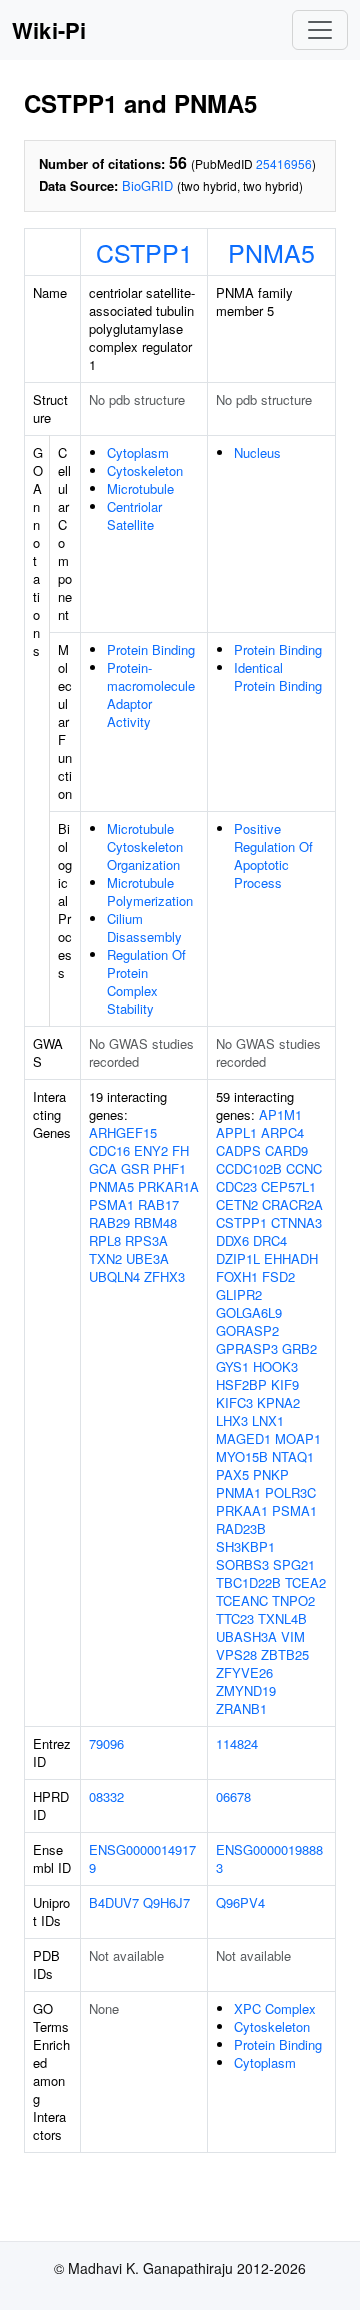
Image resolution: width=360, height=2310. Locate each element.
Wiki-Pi (49, 30)
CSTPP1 (144, 252)
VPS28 (236, 1654)
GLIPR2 (239, 1294)
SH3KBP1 (245, 1546)
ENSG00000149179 (142, 1858)
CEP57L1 (288, 1186)
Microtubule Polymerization (150, 891)
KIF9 (285, 1384)
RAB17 (158, 1204)
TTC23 (235, 1618)
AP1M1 (280, 1114)
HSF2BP (241, 1384)
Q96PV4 (240, 1902)
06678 (233, 1796)
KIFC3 (234, 1402)
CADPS (238, 1150)
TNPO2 (293, 1600)
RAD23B (241, 1528)
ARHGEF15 (123, 1132)
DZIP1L (238, 1258)
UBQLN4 (114, 1276)
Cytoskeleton (145, 470)
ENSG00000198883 (269, 1858)
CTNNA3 (296, 1222)
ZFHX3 (164, 1276)
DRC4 (270, 1240)
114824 (237, 1743)
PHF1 (169, 1168)
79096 (106, 1743)
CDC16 (109, 1150)
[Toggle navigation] (320, 30)
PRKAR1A (168, 1186)
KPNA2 (278, 1402)
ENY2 (151, 1150)
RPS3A (146, 1240)
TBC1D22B (248, 1582)
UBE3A (147, 1258)
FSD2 (278, 1276)
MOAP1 (298, 1438)
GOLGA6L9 (249, 1312)
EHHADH (291, 1258)
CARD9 (286, 1150)
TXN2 (105, 1258)
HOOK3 (275, 1366)
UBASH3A (246, 1636)
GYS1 (232, 1366)
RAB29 (109, 1222)
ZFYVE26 (244, 1672)
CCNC (304, 1168)
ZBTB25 (285, 1654)
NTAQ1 (293, 1456)
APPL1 (236, 1132)
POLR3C (290, 1492)
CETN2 (237, 1204)
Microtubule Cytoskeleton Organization (145, 846)
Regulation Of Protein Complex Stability (146, 981)
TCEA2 (305, 1582)
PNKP (271, 1474)
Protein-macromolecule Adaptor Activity (151, 694)
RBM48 (155, 1222)
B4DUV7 (114, 1902)
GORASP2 (247, 1330)
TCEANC (242, 1600)
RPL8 (105, 1240)
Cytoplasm (138, 452)
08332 (106, 1796)
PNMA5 (271, 252)
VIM (293, 1636)
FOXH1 (237, 1276)
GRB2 (299, 1348)
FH (180, 1150)
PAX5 (232, 1474)
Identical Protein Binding (278, 676)
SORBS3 (242, 1564)
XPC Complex (275, 2008)
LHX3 (232, 1420)
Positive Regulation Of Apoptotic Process (273, 855)
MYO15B (242, 1456)
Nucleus (257, 452)
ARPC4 (282, 1132)
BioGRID (147, 185)
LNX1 (268, 1420)
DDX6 (232, 1240)
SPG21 (294, 1564)
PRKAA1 (242, 1510)
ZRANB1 (241, 1708)
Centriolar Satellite (134, 515)
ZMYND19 (246, 1690)
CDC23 (236, 1186)
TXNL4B (282, 1618)
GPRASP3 (247, 1348)
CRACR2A (292, 1204)
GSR (135, 1168)
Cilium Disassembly (144, 927)
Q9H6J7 (166, 1902)
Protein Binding (151, 649)
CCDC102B (249, 1168)
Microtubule (140, 488)
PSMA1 (111, 1204)
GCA (103, 1168)
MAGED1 (243, 1438)
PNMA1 (238, 1492)
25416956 (284, 163)
